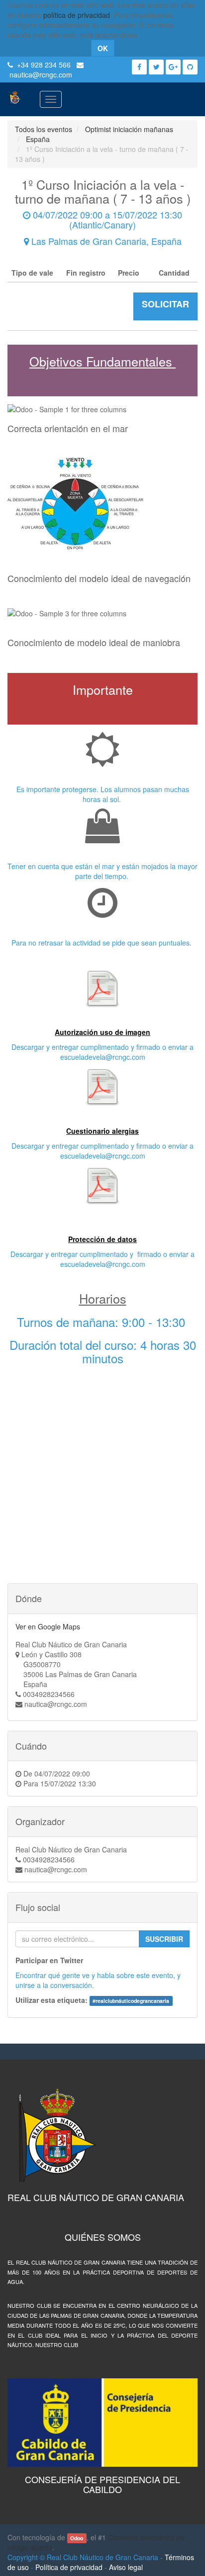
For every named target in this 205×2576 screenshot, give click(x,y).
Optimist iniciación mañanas (129, 129)
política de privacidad (77, 15)
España (38, 139)
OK (103, 48)
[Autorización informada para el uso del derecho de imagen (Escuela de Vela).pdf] (102, 988)
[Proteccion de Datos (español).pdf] (102, 1185)
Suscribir (164, 1939)
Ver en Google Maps (48, 1626)
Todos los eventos (44, 129)
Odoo (77, 2538)
